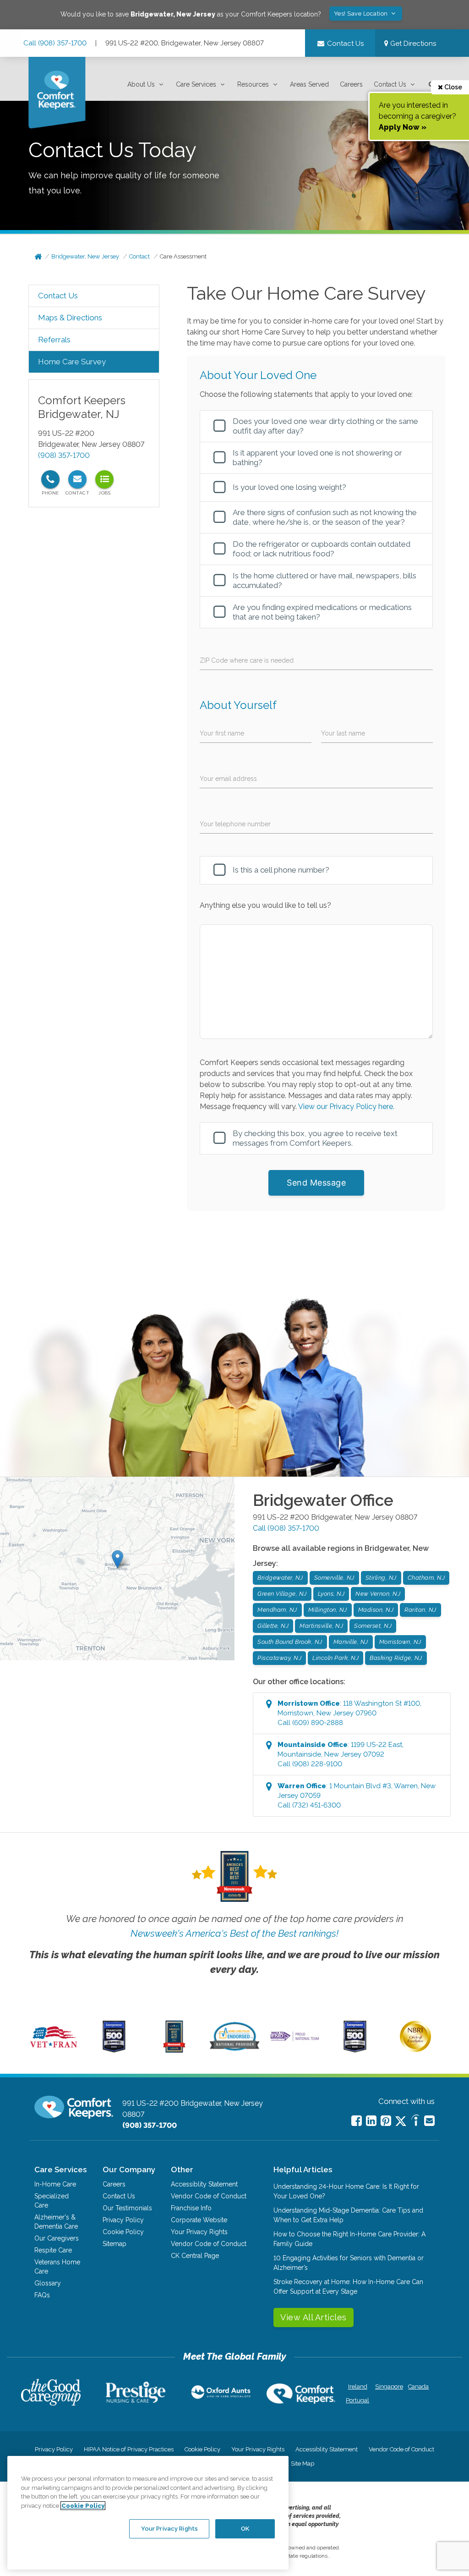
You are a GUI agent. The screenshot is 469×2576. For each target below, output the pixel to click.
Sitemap (115, 2244)
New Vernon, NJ (378, 1594)
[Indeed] (415, 2122)
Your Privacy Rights (199, 2232)
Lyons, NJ (331, 1594)
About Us (141, 84)
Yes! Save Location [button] (362, 14)
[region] (148, 2513)
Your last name (343, 733)
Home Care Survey (72, 362)
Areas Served (309, 84)
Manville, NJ (351, 1642)
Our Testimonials (127, 2208)
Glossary (48, 2283)
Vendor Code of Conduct (209, 2196)
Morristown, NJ (400, 1642)
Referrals (54, 340)
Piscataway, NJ (279, 1658)
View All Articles (314, 2317)
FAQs (42, 2295)
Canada (418, 2387)
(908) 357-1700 (64, 455)
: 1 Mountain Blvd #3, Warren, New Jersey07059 (357, 1796)
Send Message (316, 1183)
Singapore (388, 2387)
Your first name (222, 733)
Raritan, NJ (420, 1610)
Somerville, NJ (334, 1578)
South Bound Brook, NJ (290, 1642)
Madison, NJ (376, 1610)
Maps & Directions (70, 318)
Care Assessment (183, 256)
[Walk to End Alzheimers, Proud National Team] (295, 2040)
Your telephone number (235, 824)
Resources (253, 84)
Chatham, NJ (426, 1578)
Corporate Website (199, 2220)
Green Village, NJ (282, 1594)
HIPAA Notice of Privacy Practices (129, 2449)
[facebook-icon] (357, 2121)
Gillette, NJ (273, 1626)
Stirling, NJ (381, 1578)
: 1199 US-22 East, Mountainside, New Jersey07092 (341, 1754)
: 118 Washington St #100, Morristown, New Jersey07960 (349, 1713)
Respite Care (53, 2250)
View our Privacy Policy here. (346, 1107)
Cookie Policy (123, 2232)
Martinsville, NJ (321, 1626)
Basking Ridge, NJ (396, 1658)
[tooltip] (50, 479)
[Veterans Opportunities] (54, 2050)
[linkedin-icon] (371, 2121)
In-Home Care (55, 2184)
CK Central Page (195, 2256)
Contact (139, 256)
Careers (351, 84)
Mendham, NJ (277, 1610)
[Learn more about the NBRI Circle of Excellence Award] (415, 2050)
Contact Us (390, 84)
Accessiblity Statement (204, 2184)
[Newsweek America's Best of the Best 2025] (174, 2050)
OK (245, 2529)
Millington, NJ (328, 1610)
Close (453, 87)
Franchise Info (191, 2208)
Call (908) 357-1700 (55, 43)
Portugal (357, 2400)
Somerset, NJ (373, 1626)
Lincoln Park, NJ (335, 1658)
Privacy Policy (123, 2220)
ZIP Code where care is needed (247, 660)
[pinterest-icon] (386, 2121)
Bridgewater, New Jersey (85, 256)
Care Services (196, 84)
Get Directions (412, 44)
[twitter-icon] (401, 2122)
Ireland (358, 2387)
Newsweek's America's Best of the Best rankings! (234, 1933)
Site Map (303, 2463)
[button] (146, 85)
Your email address (228, 779)
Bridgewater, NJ (280, 1578)
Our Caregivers (57, 2238)
